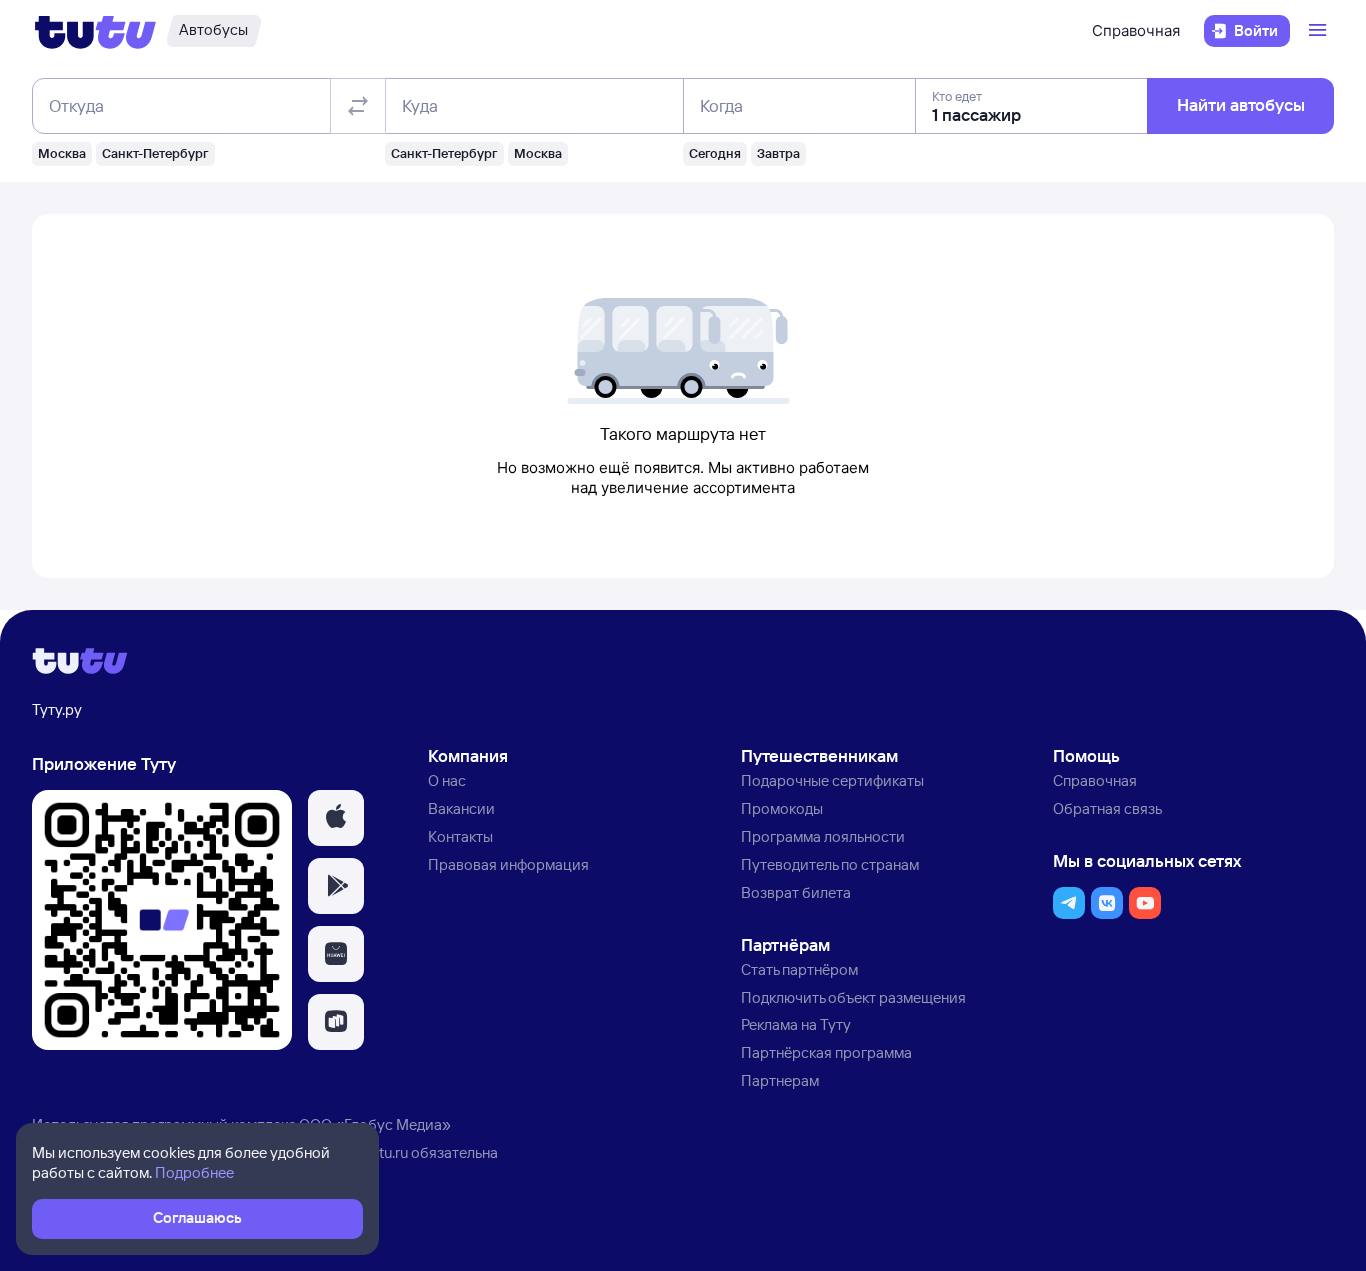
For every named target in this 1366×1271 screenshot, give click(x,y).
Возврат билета (796, 892)
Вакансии (461, 808)
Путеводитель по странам (830, 864)
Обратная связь (1107, 808)
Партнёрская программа (826, 1052)
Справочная (1136, 30)
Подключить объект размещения (853, 997)
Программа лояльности (823, 836)
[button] (336, 818)
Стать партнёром (799, 969)
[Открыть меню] (1320, 31)
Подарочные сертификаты (832, 780)
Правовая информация (508, 864)
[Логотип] (95, 31)
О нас (447, 780)
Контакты (460, 836)
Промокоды (782, 808)
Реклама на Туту (796, 1024)
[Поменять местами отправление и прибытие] (358, 106)
